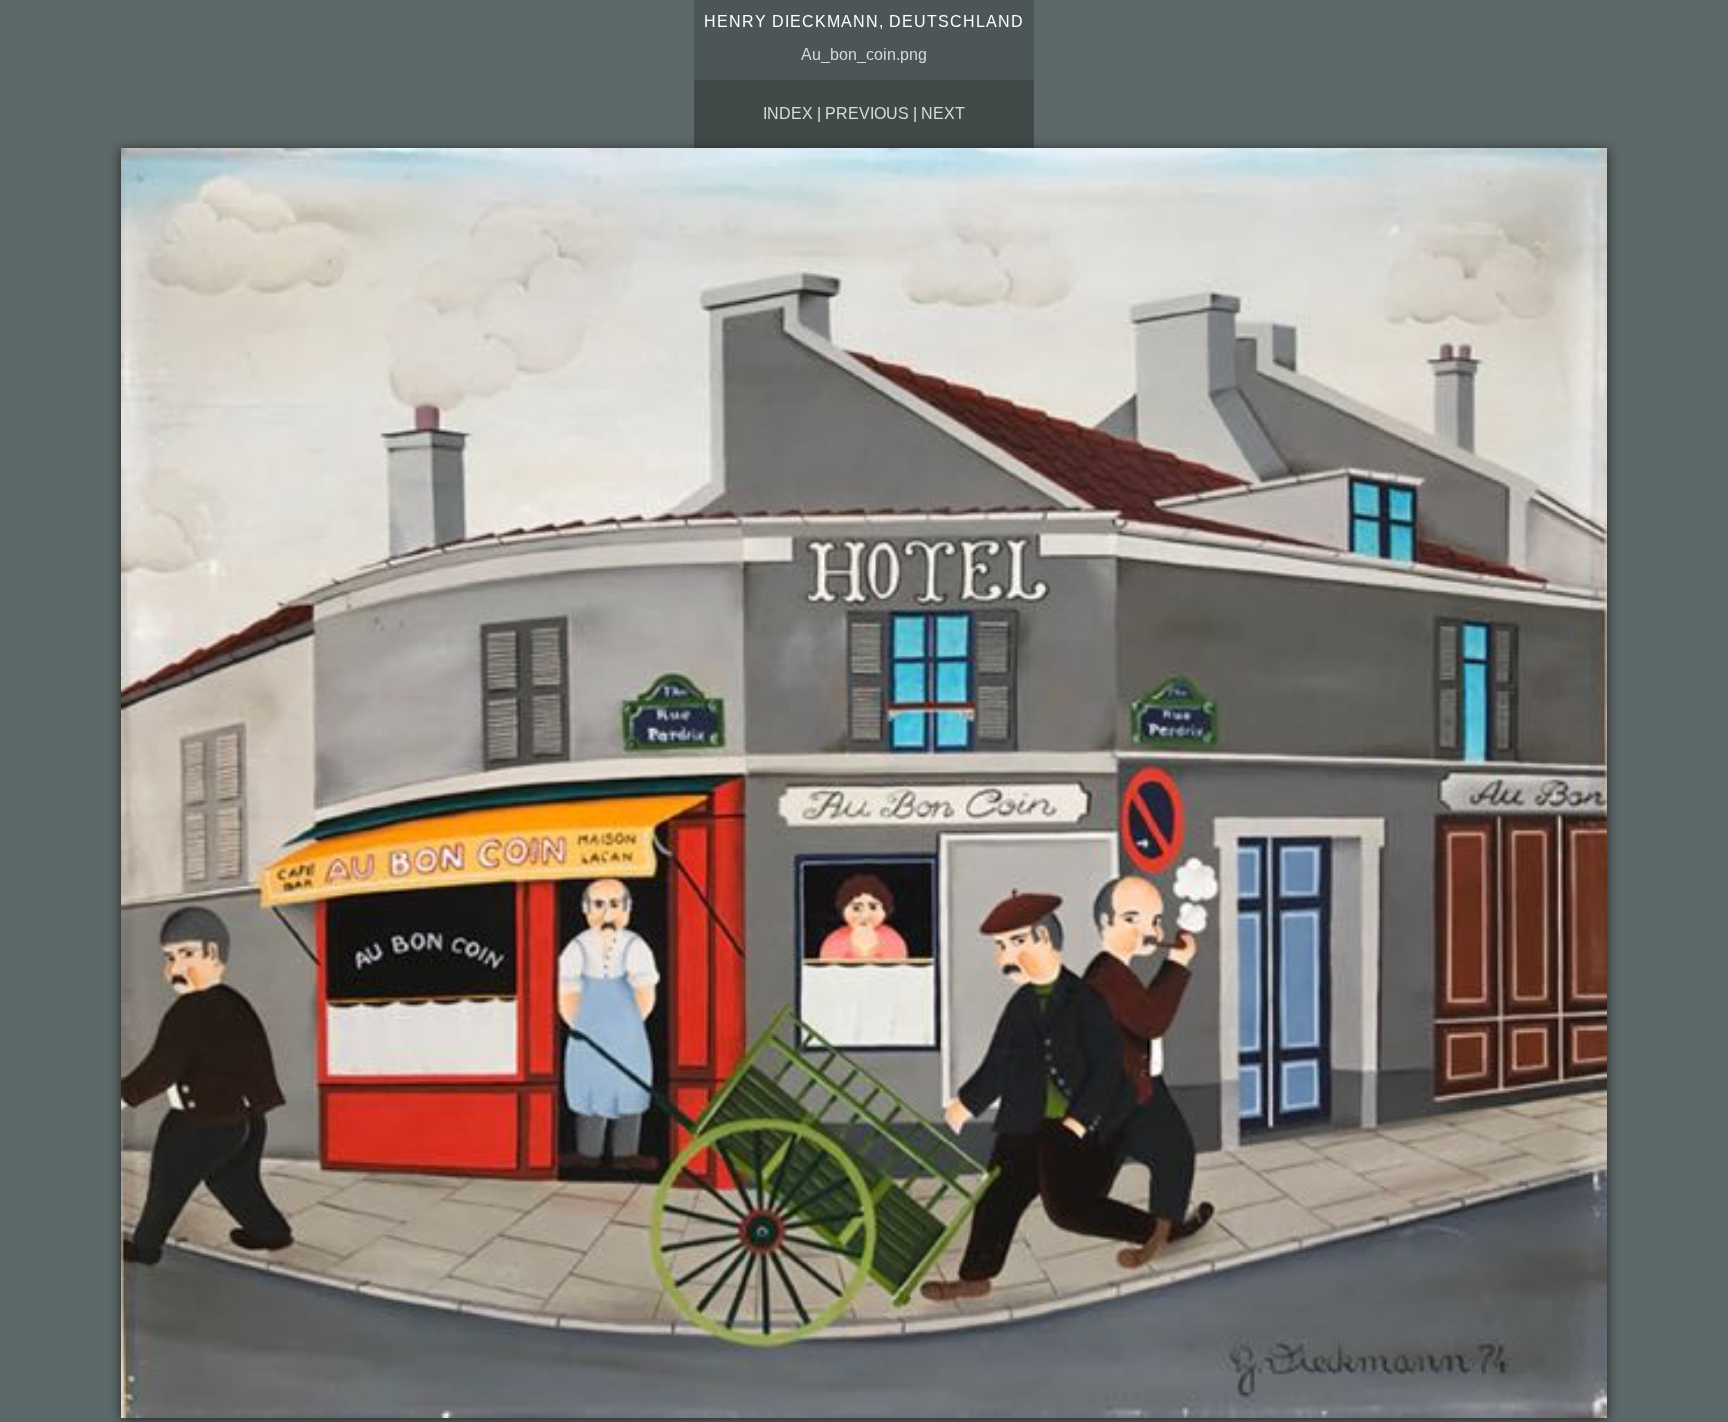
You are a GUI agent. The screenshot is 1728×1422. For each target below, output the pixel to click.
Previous (867, 113)
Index (788, 113)
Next (943, 113)
